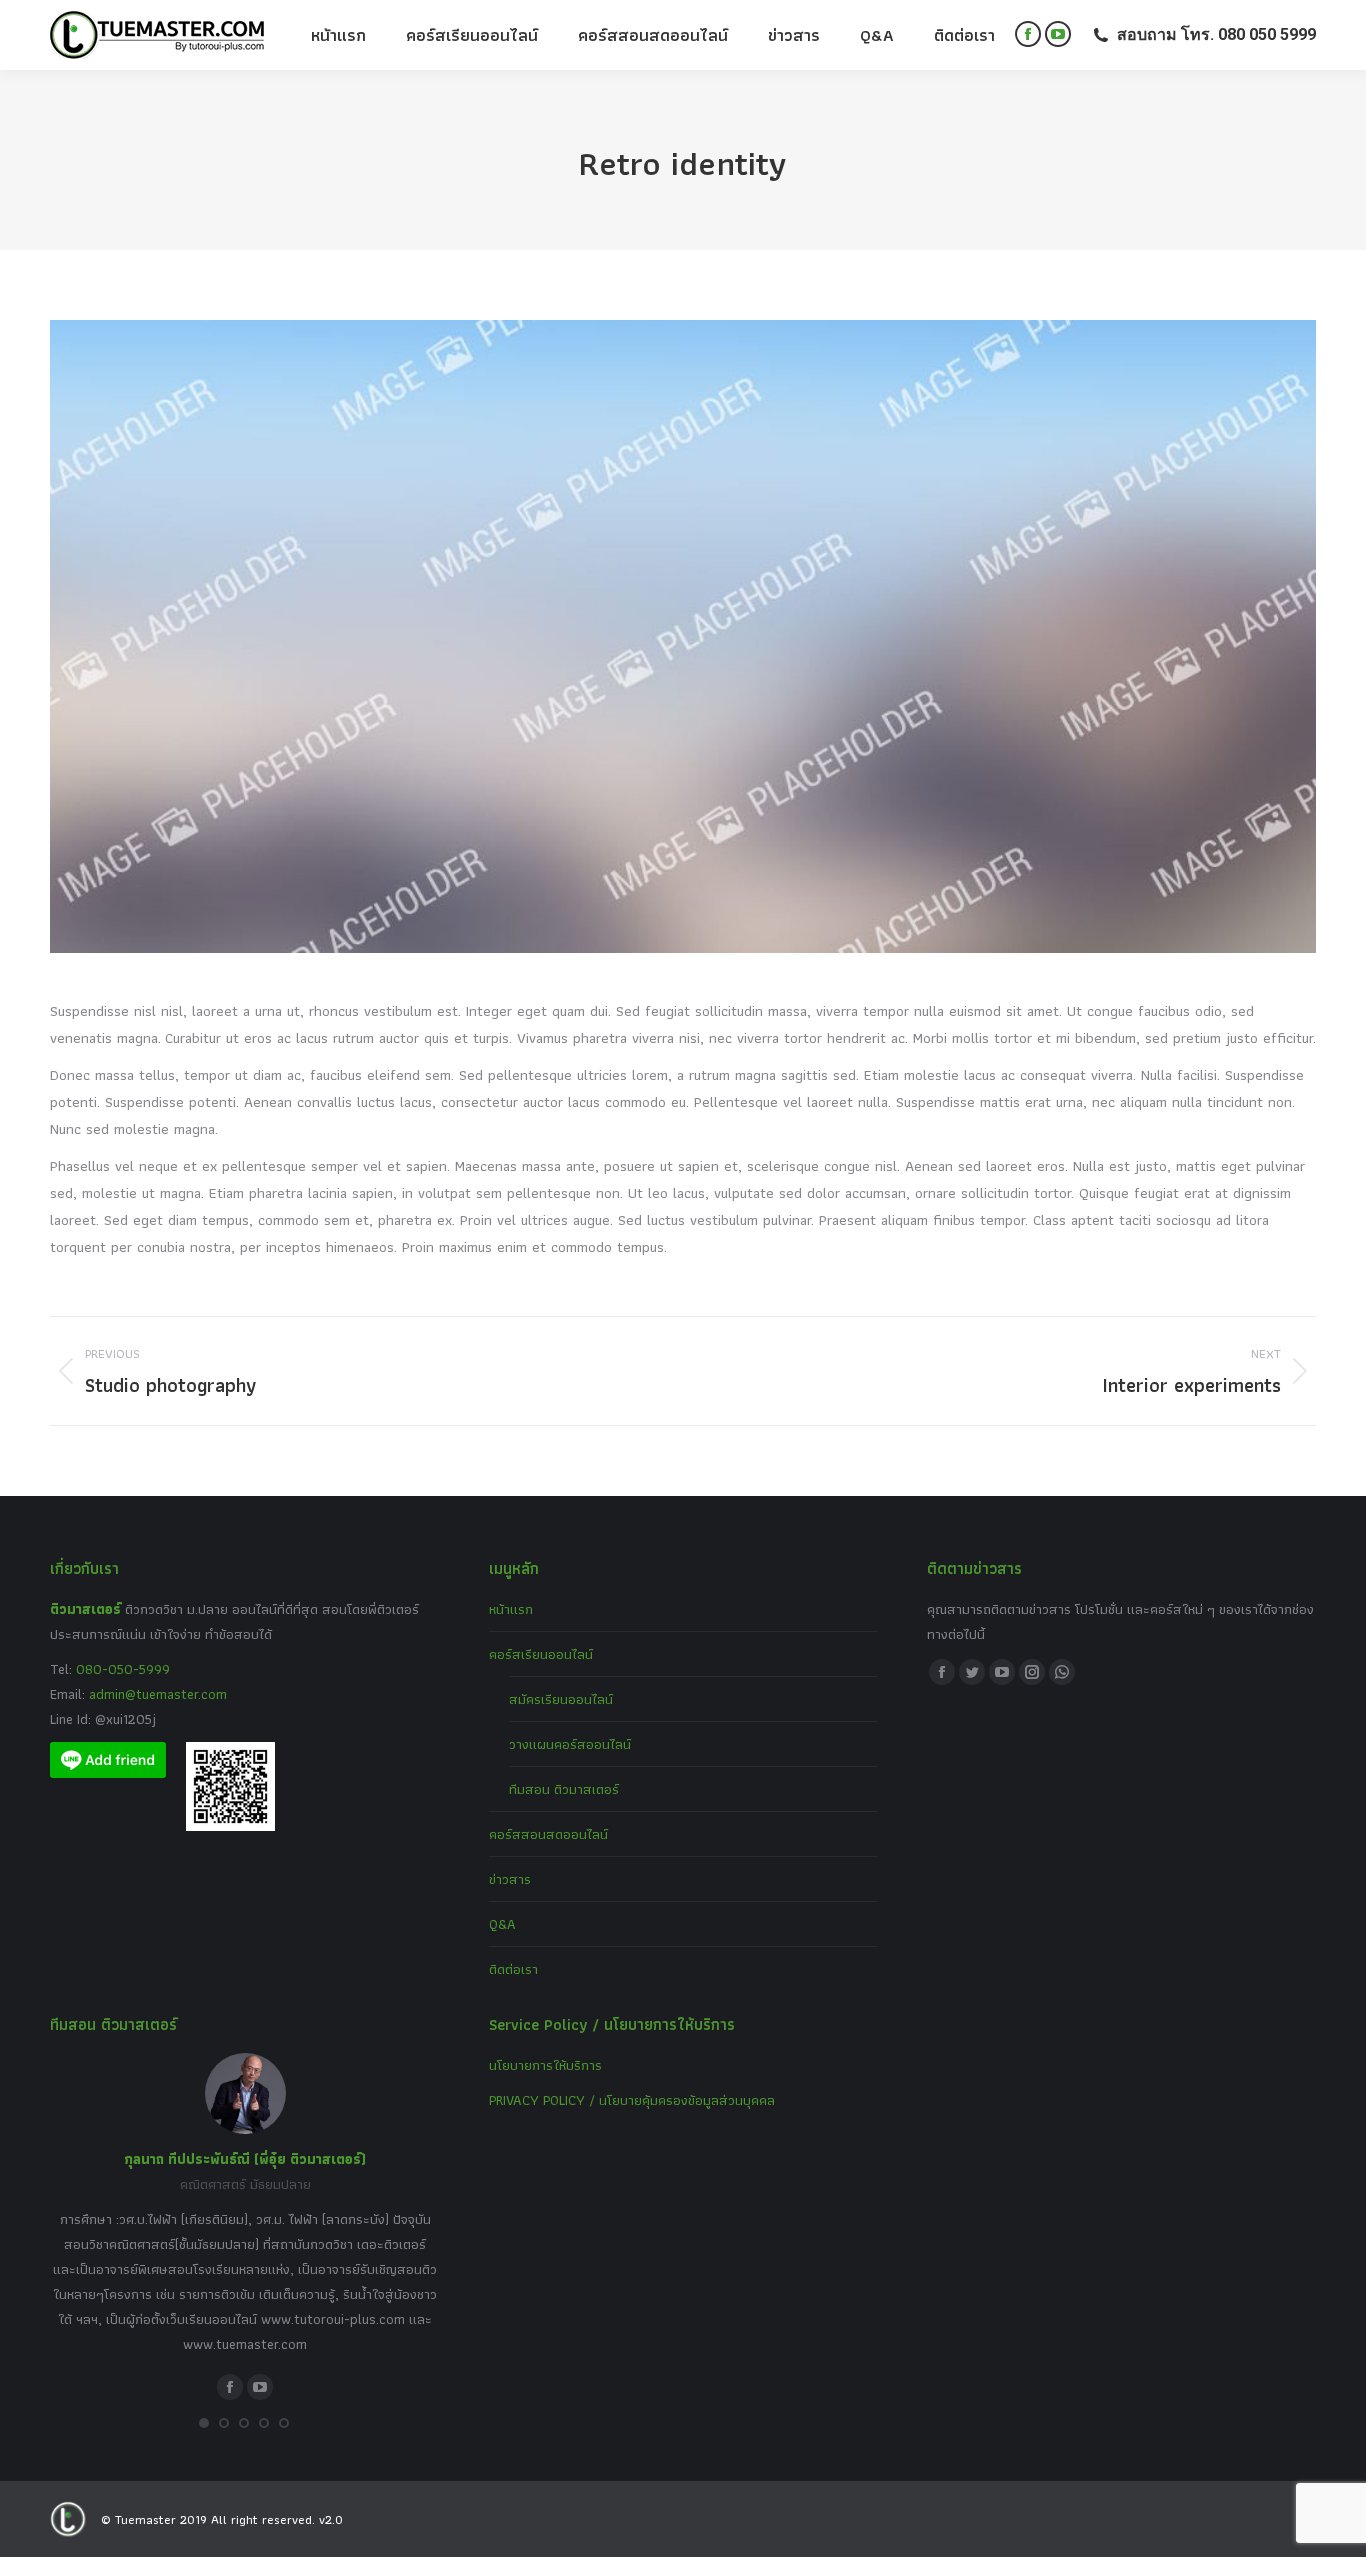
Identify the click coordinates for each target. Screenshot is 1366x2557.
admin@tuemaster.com (156, 1694)
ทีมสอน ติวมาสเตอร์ (564, 1789)
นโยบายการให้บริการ (545, 2065)
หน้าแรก (511, 1609)
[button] (204, 2423)
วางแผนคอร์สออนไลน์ (570, 1744)
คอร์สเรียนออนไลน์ (541, 1654)
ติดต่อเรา (513, 1969)
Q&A (502, 1924)
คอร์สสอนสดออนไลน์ (548, 1834)
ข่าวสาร (510, 1879)
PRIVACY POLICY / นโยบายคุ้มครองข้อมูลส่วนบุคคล (632, 2100)
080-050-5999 (123, 1669)
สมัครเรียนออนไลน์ (561, 1699)
